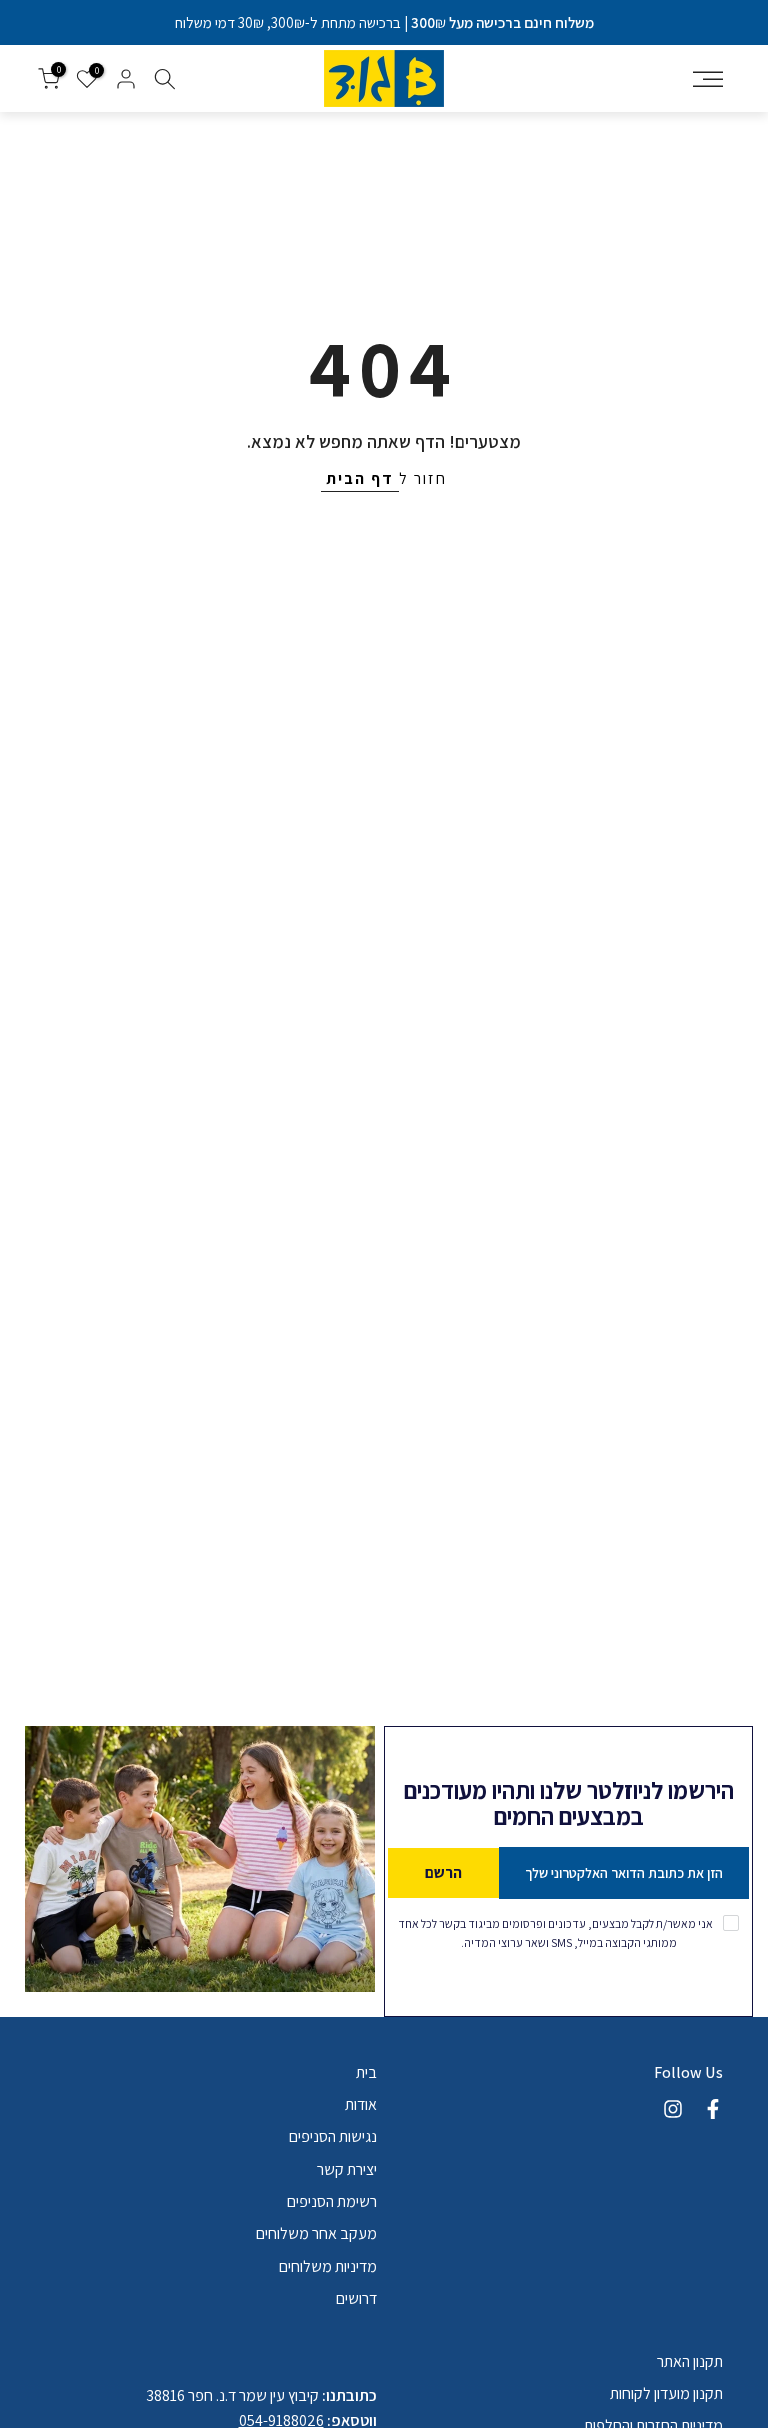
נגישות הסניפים (333, 2136)
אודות (361, 2104)
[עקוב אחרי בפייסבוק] (713, 2109)
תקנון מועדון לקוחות (666, 2393)
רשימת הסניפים (332, 2201)
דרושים (356, 2298)
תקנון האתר (690, 2361)
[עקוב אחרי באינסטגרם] (673, 2109)
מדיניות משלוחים (328, 2266)
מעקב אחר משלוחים (316, 2233)
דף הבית (360, 478)
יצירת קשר (347, 2169)
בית (366, 2072)
